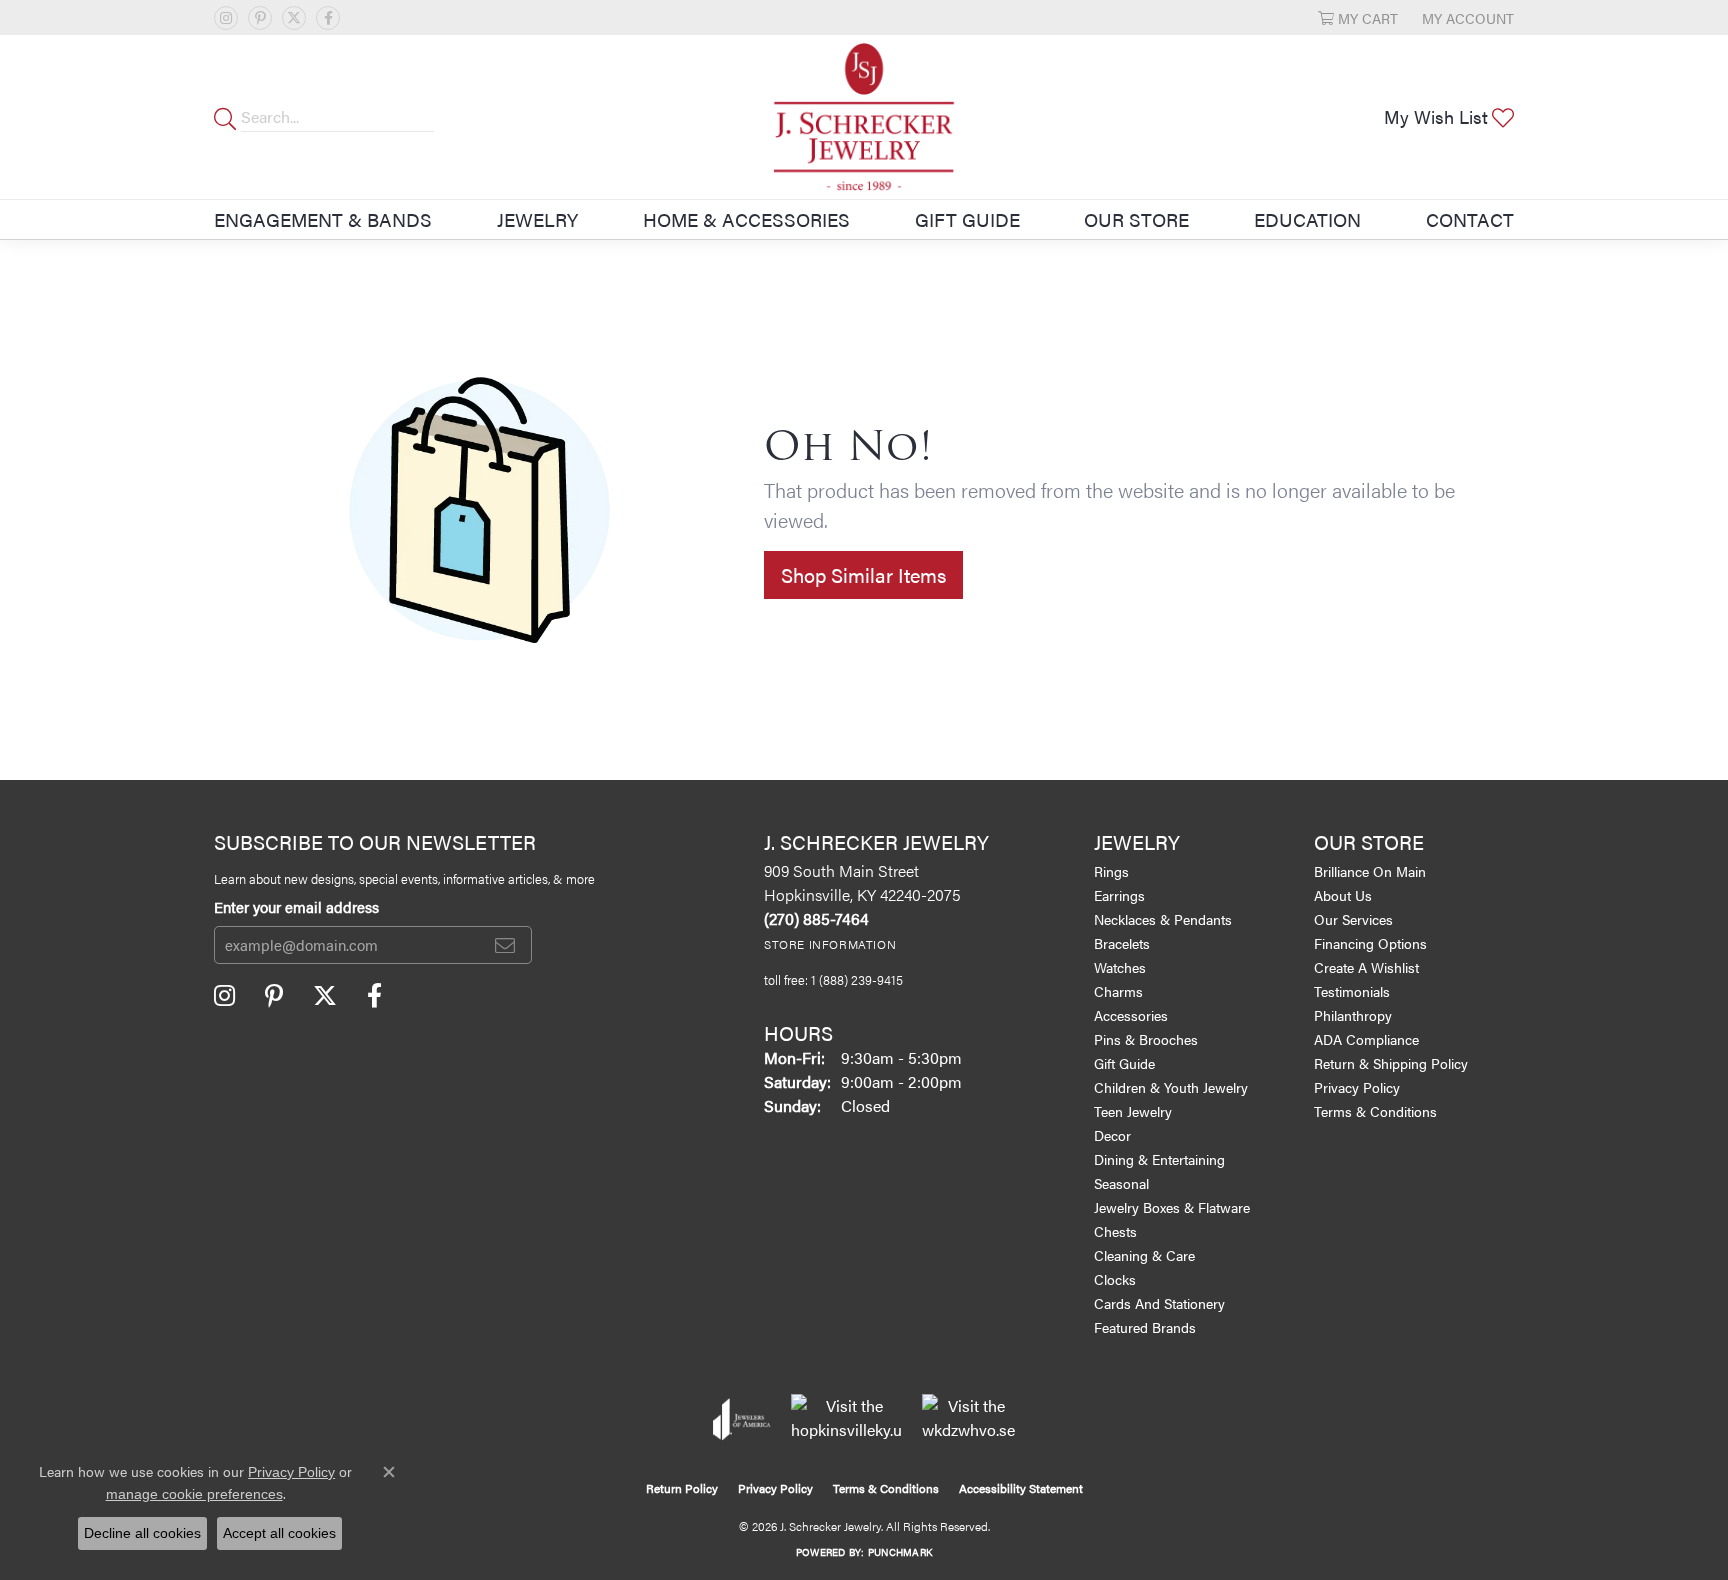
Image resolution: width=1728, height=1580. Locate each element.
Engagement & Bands (323, 219)
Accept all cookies (279, 1533)
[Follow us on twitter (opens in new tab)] (294, 18)
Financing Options (1370, 943)
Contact (1470, 219)
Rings (1111, 871)
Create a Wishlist (1366, 967)
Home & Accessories (746, 219)
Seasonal (1121, 1183)
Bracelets (1122, 943)
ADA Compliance (1366, 1039)
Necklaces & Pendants (1163, 919)
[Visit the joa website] (742, 1419)
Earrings (1119, 895)
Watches (1120, 967)
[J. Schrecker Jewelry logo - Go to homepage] (864, 117)
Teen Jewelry (1133, 1111)
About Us (1343, 895)
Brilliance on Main (1370, 871)
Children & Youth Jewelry (1171, 1087)
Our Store (1136, 219)
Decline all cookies (142, 1533)
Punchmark (900, 1552)
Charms (1118, 991)
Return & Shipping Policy (1391, 1063)
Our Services (1353, 919)
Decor (1112, 1135)
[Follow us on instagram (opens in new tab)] (226, 18)
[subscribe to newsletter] (505, 945)
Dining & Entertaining (1159, 1159)
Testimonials (1352, 991)
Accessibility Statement (1021, 1488)
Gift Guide (967, 219)
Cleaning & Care (1144, 1255)
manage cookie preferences (194, 1494)
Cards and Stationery (1159, 1303)
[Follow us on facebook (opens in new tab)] (328, 18)
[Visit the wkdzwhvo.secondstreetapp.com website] (968, 1419)
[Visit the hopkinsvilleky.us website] (846, 1419)
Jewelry (537, 219)
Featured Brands (1145, 1327)
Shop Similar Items (863, 574)
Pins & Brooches (1146, 1039)
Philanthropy (1353, 1015)
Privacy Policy (1357, 1087)
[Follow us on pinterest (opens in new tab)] (260, 18)
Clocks (1115, 1279)
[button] (1358, 17)
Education (1307, 219)
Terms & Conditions (1375, 1111)
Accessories (1131, 1015)
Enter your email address (296, 907)
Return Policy (682, 1488)
